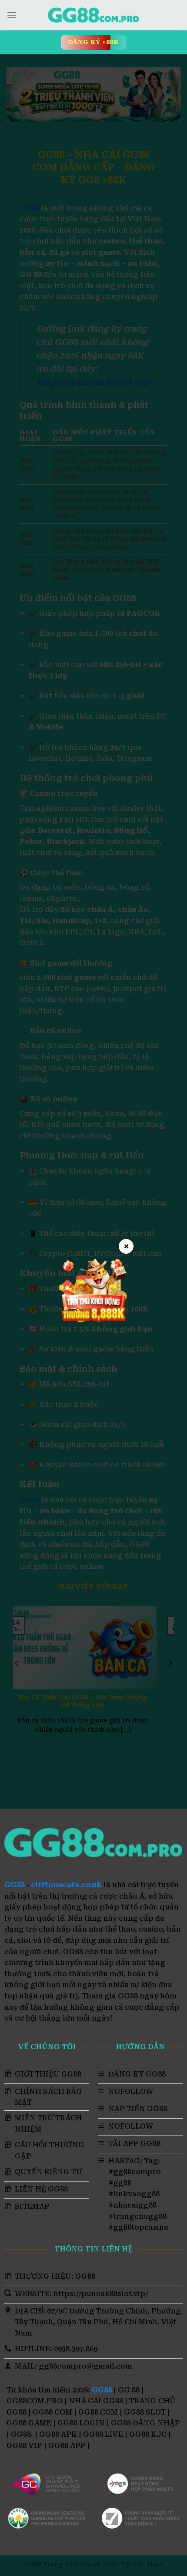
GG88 (14, 1885)
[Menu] (12, 15)
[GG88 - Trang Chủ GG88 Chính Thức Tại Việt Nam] (93, 15)
